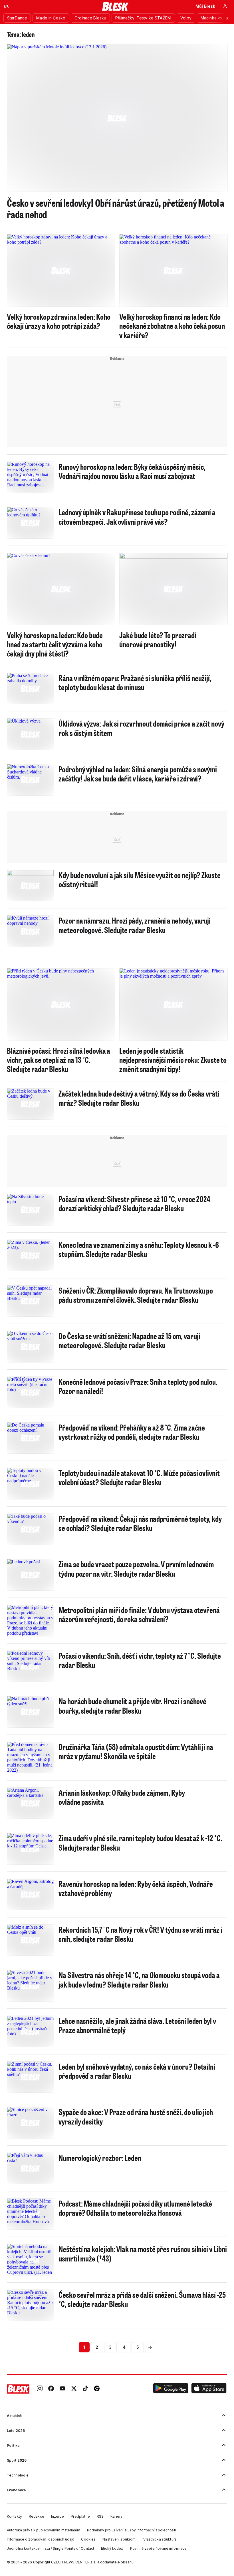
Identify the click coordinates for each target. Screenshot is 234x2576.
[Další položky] (227, 18)
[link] (40, 2389)
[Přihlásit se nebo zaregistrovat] (225, 6)
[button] (171, 2389)
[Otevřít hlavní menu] (6, 6)
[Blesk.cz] (115, 6)
